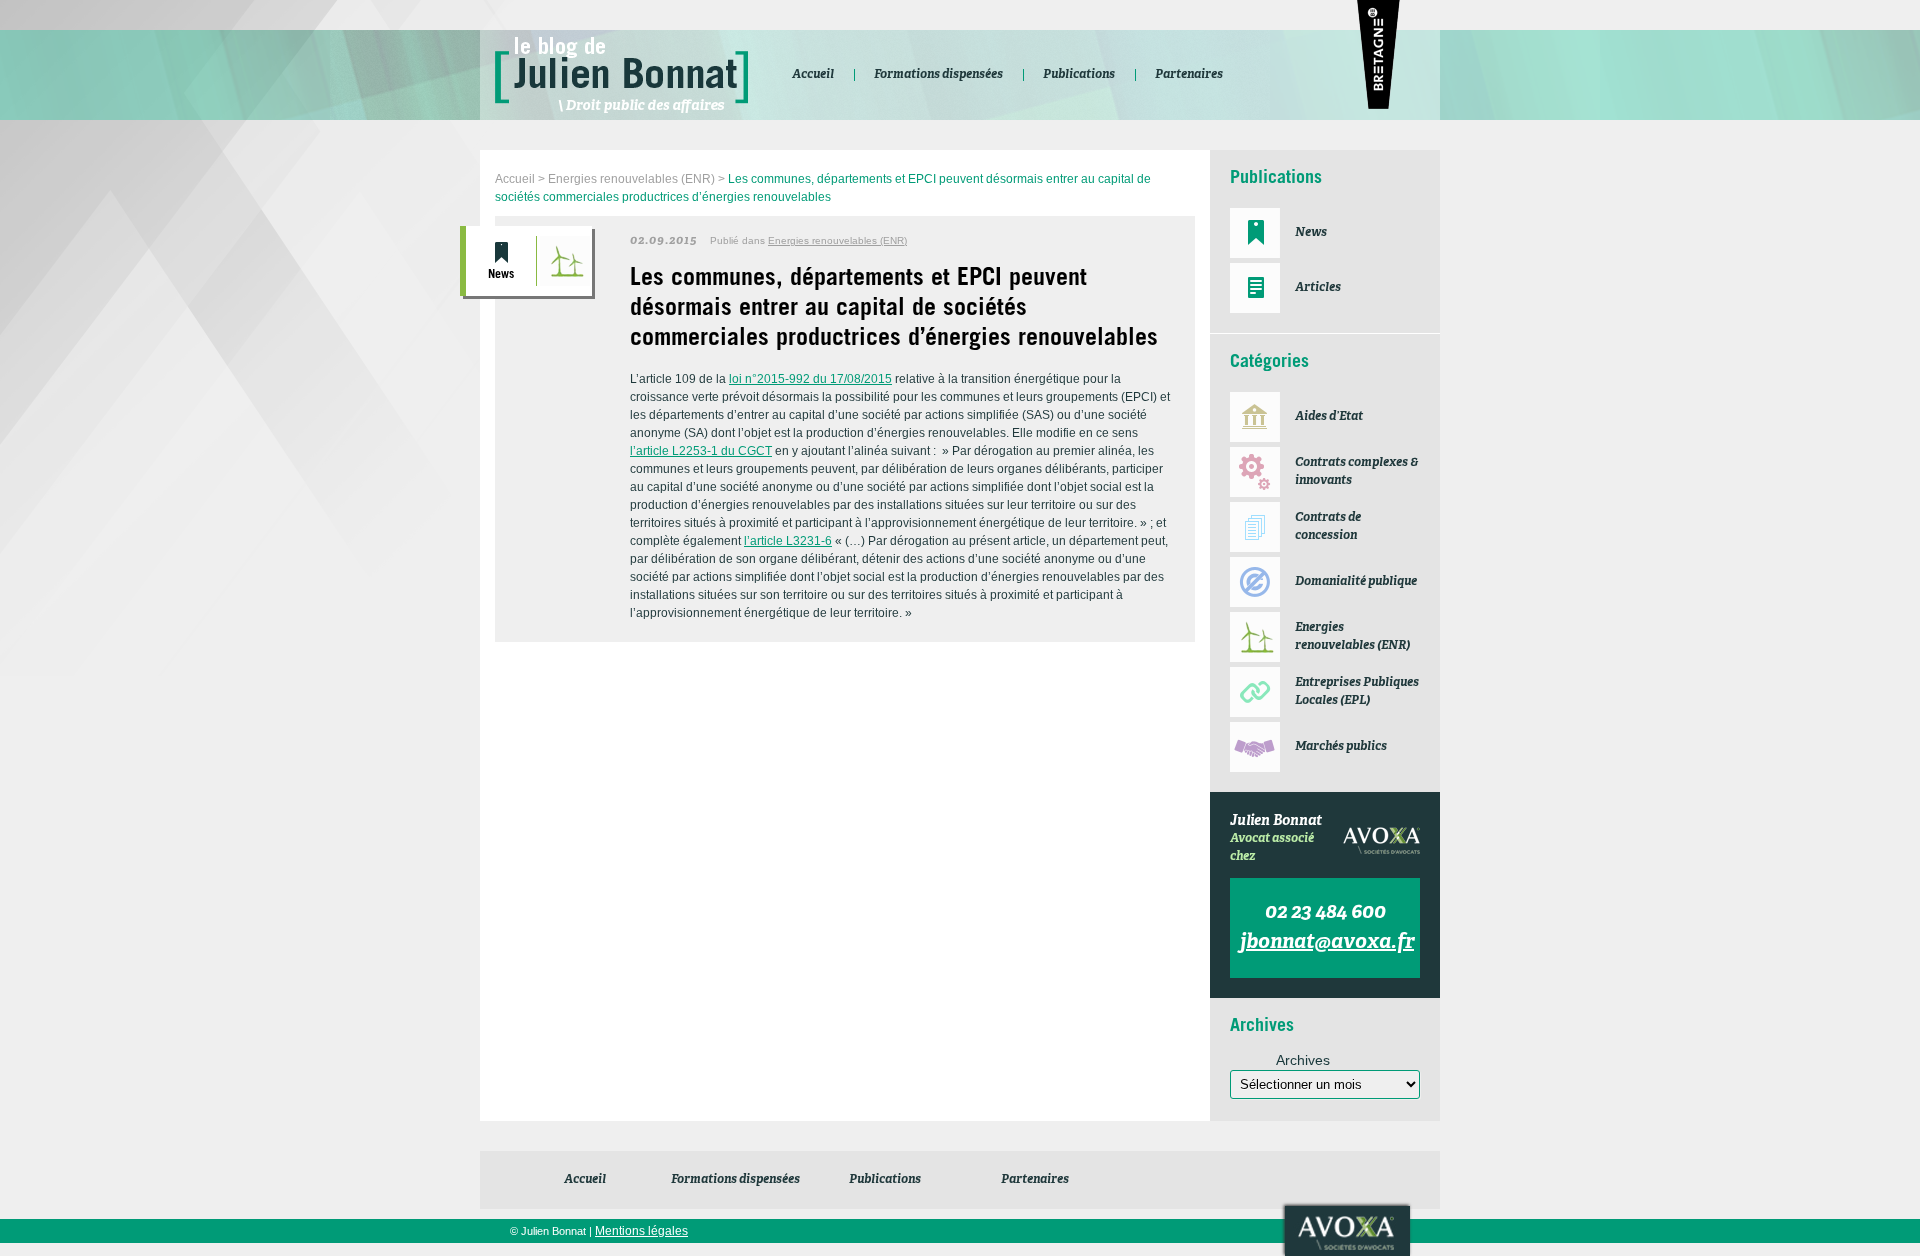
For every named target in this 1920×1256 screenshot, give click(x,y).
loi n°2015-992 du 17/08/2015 (810, 379)
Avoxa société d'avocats (1347, 1231)
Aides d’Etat (1329, 417)
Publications (885, 1180)
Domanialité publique (1356, 582)
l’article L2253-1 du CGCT (701, 451)
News (501, 275)
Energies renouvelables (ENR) (564, 261)
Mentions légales (641, 1231)
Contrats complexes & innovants (1356, 472)
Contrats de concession (1328, 527)
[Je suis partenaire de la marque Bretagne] (1378, 57)
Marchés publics (1341, 747)
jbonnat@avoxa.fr (1327, 943)
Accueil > (521, 179)
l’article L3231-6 (788, 541)
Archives (1303, 1060)
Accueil (585, 1180)
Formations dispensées (735, 1180)
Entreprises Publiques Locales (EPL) (1357, 692)
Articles (1318, 288)
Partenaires (1035, 1180)
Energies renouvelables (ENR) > (638, 179)
